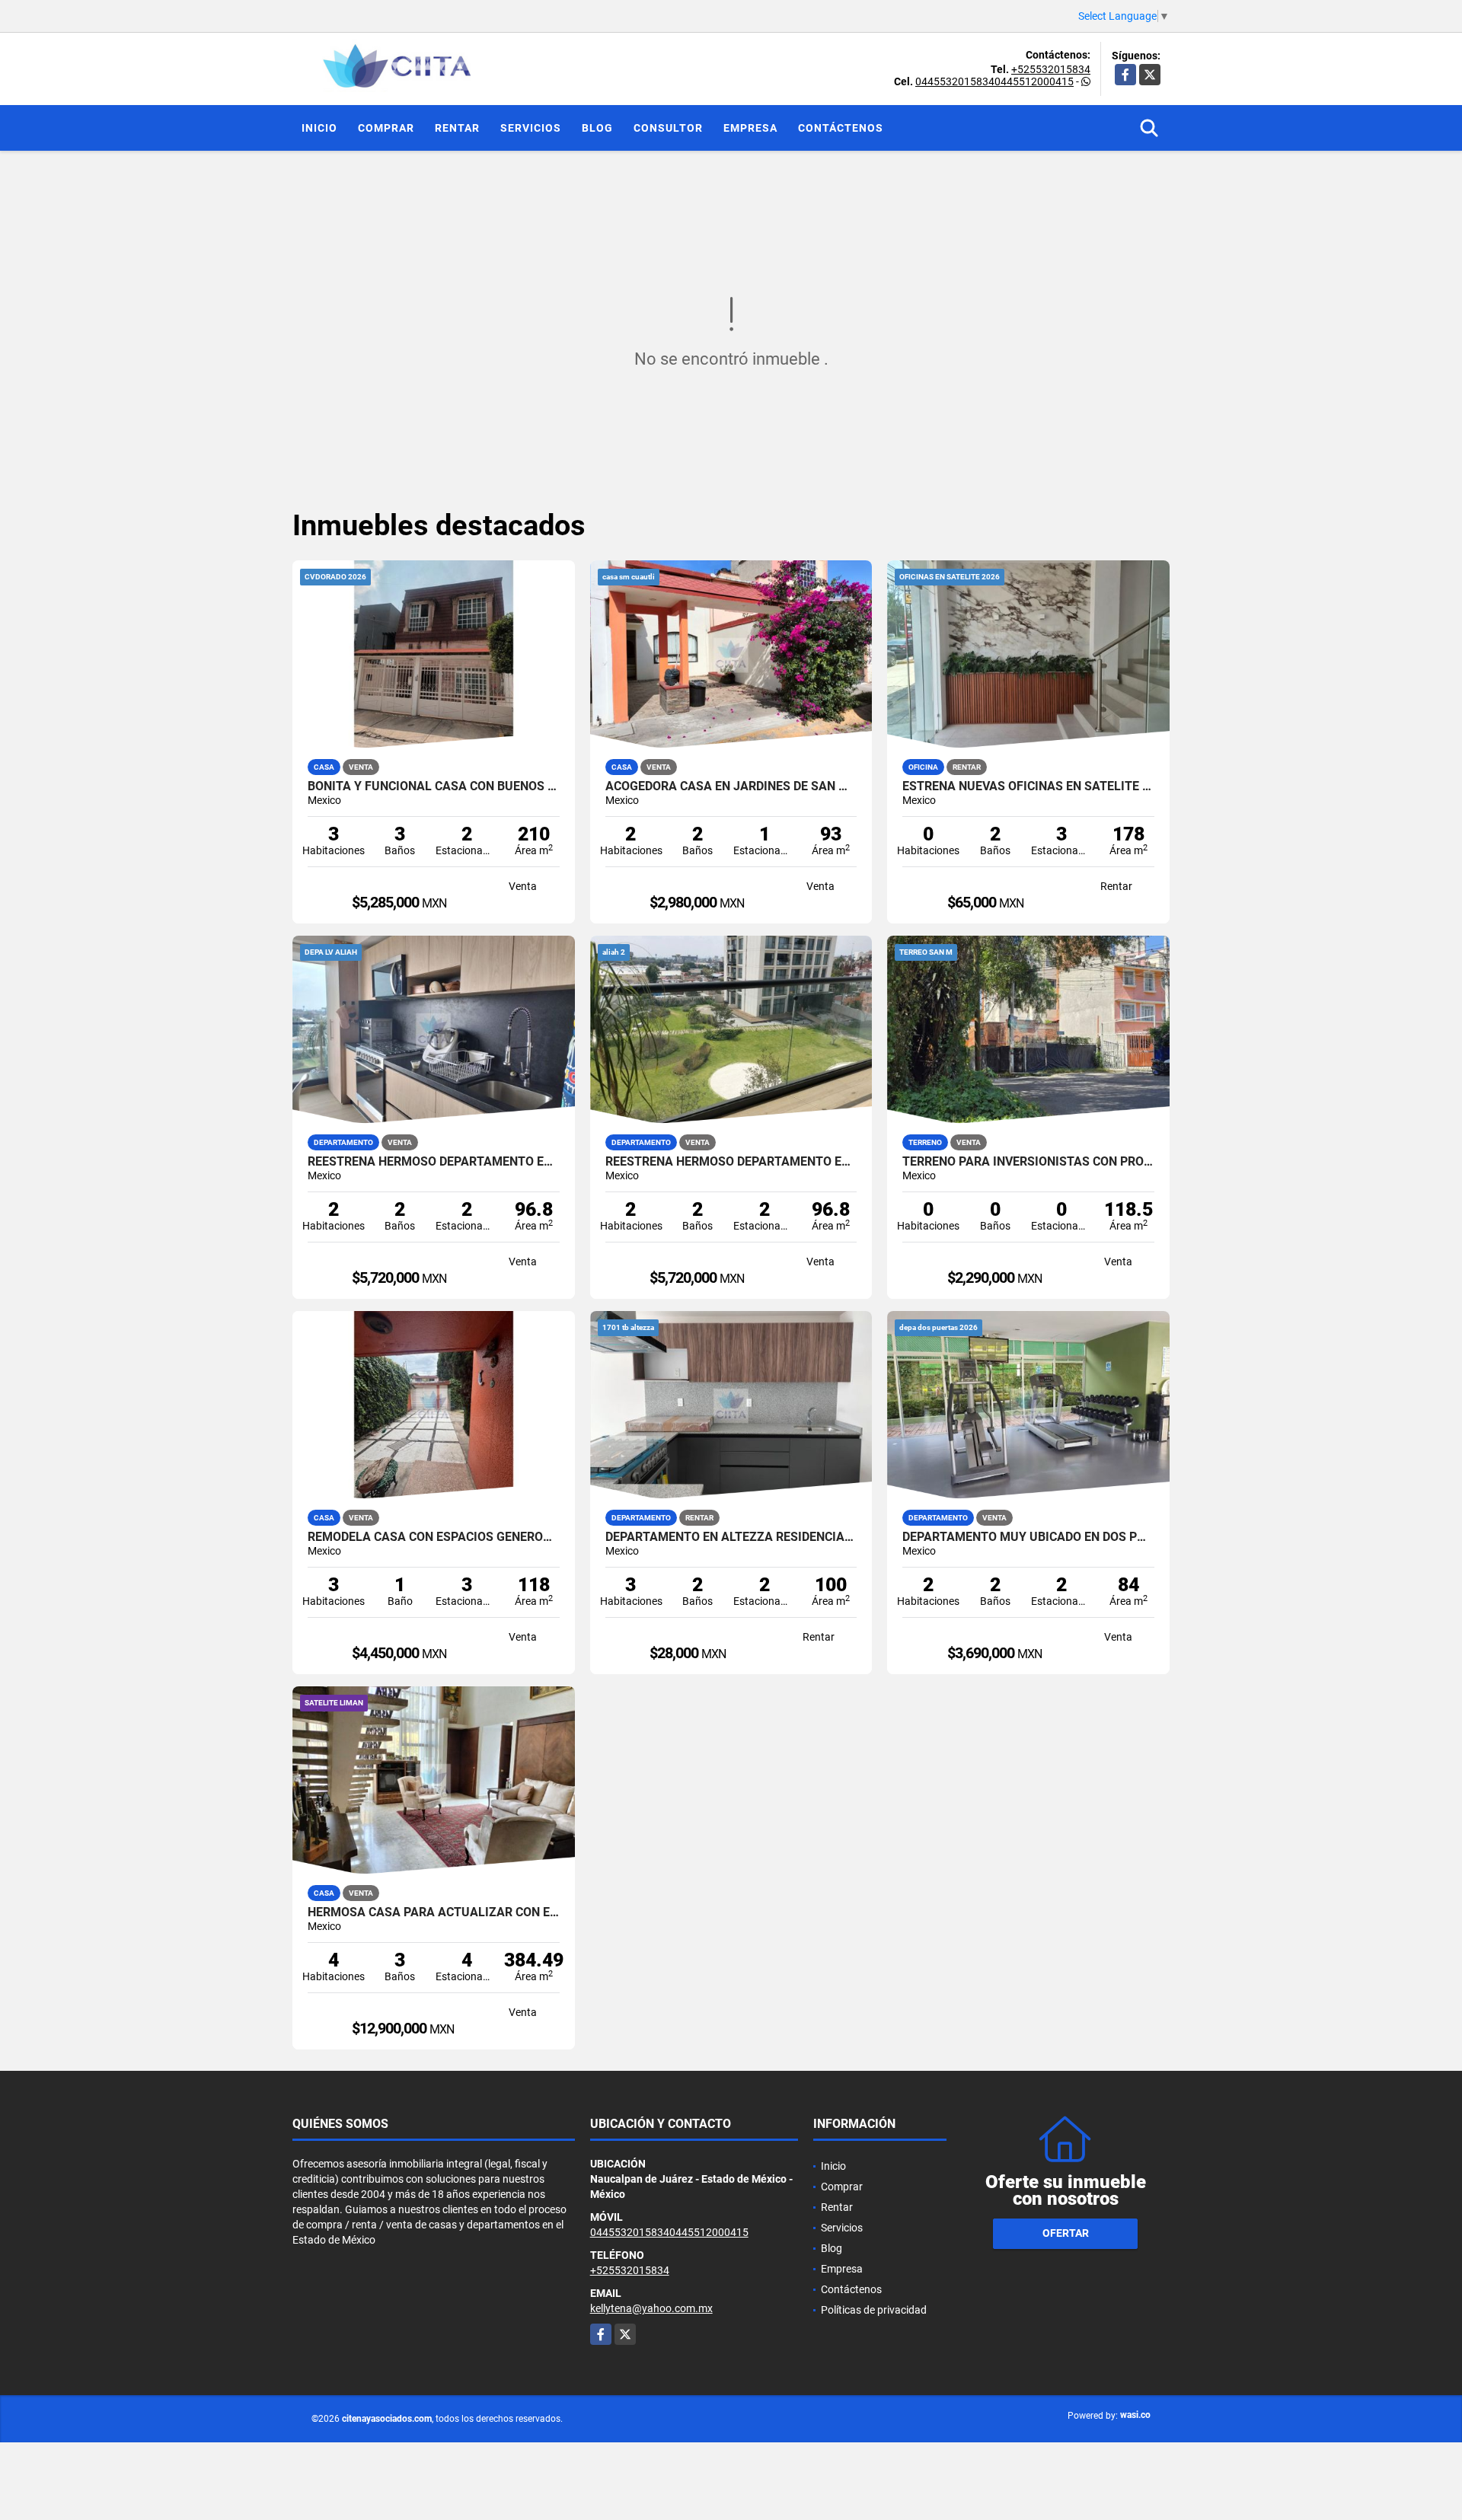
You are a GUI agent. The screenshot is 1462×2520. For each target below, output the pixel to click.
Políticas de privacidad (874, 2310)
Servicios (531, 128)
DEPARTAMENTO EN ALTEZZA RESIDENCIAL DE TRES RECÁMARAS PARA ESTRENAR (731, 1537)
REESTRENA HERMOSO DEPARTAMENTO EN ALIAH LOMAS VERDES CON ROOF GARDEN (731, 1162)
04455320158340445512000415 (994, 81)
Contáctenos (841, 128)
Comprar (386, 128)
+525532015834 (1051, 69)
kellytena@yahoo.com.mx (651, 2308)
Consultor (668, 128)
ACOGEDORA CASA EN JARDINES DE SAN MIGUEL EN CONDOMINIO (731, 786)
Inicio (319, 128)
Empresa (750, 128)
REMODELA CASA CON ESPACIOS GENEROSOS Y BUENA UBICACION (434, 1537)
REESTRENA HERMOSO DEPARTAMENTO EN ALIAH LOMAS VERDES (434, 1162)
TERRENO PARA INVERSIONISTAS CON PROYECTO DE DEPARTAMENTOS (1028, 1162)
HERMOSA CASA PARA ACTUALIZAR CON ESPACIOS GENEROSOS (434, 1912)
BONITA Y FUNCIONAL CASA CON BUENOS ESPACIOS (434, 786)
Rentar (457, 128)
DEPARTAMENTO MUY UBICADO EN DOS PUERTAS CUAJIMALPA (1028, 1537)
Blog (597, 128)
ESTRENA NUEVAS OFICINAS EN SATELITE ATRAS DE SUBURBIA (1028, 786)
